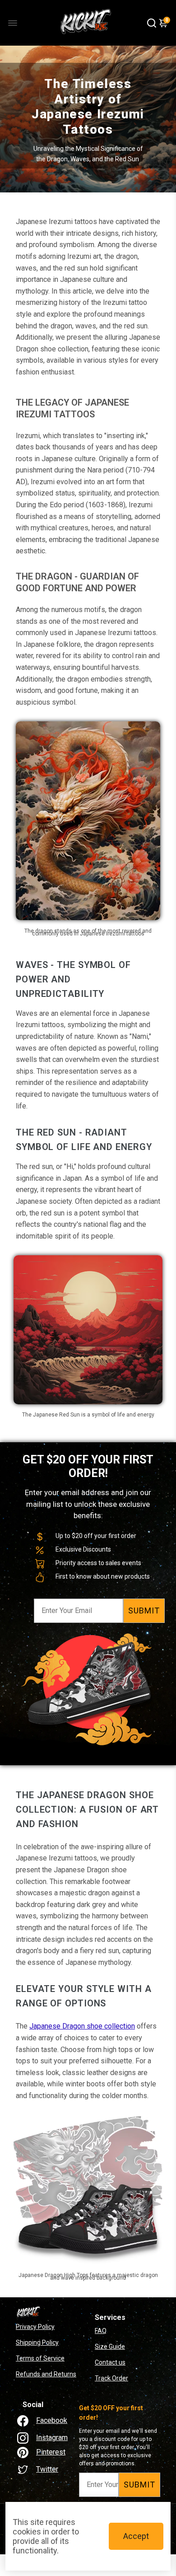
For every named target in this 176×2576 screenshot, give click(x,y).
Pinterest (51, 2452)
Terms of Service (40, 2358)
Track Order (111, 2378)
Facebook (52, 2420)
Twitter (47, 2469)
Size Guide (110, 2347)
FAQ (101, 2331)
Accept (136, 2536)
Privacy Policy (35, 2327)
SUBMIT (144, 1611)
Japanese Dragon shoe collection (82, 2026)
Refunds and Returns (46, 2374)
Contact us (110, 2362)
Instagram (52, 2438)
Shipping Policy (37, 2342)
